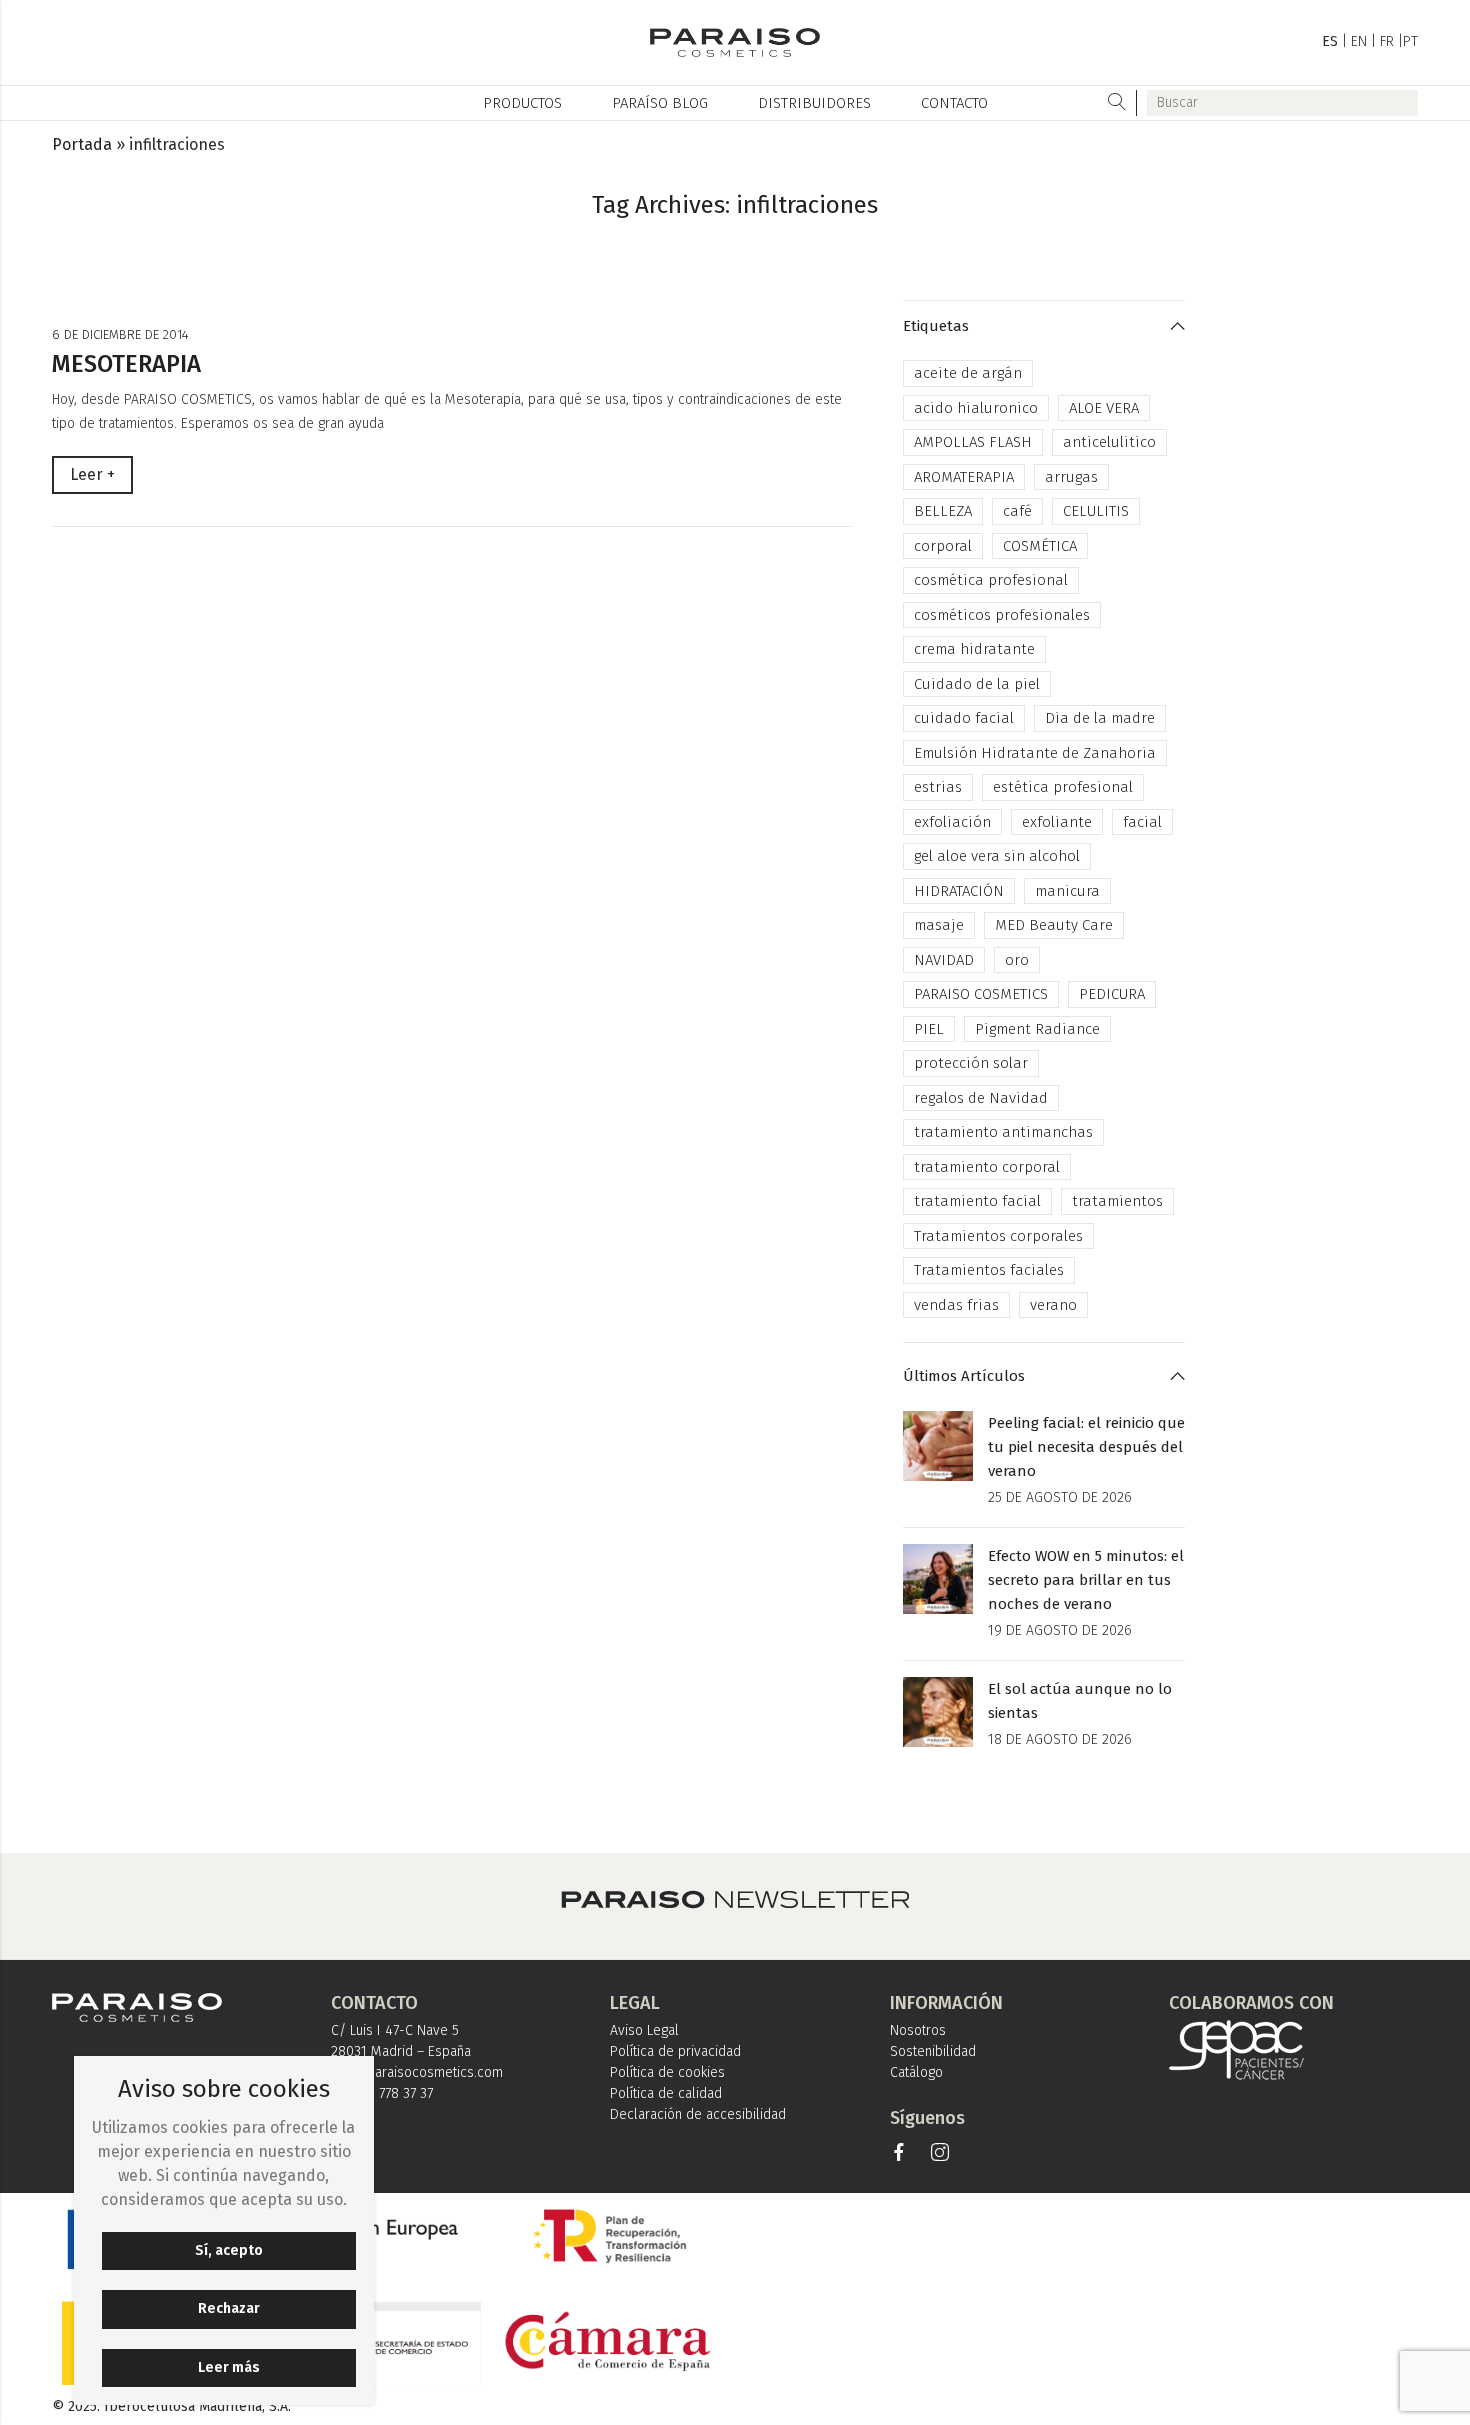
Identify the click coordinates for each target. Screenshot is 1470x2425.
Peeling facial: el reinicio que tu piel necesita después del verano (1086, 1447)
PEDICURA (1112, 994)
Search (1117, 103)
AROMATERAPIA (964, 477)
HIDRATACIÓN (959, 891)
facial (1142, 822)
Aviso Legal (644, 2030)
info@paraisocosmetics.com (417, 2072)
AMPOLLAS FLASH (973, 442)
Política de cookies (667, 2072)
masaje (939, 925)
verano (1053, 1305)
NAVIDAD (944, 960)
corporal (943, 546)
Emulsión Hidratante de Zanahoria (1035, 753)
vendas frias (956, 1305)
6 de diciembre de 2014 (120, 334)
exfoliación (952, 822)
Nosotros (918, 2030)
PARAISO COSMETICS (981, 994)
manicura (1067, 891)
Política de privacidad (675, 2051)
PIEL (929, 1029)
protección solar (971, 1063)
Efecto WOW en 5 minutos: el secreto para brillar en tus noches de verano (1086, 1580)
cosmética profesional (991, 580)
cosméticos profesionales (1002, 615)
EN (1359, 41)
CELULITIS (1096, 511)
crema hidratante (974, 649)
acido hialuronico (976, 408)
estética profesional (1063, 787)
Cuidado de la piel (977, 684)
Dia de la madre (1100, 718)
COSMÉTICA (1040, 546)
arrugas (1071, 477)
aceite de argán (968, 373)
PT (1410, 41)
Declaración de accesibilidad (698, 2114)
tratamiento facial (977, 1201)
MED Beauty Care (1054, 925)
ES (1330, 41)
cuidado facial (964, 718)
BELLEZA (943, 511)
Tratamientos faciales (989, 1270)
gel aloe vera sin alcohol (997, 856)
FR (1387, 41)
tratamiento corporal (987, 1167)
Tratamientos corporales (998, 1236)
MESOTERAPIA (126, 364)
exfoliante (1057, 822)
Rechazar (229, 2308)
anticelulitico (1109, 442)
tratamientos (1117, 1201)
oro (1017, 960)
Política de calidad (666, 2093)
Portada (82, 144)
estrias (938, 787)
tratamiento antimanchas (1003, 1132)
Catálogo (916, 2072)
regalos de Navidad (981, 1098)
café (1017, 511)
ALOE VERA (1104, 408)
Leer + (92, 474)
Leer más (229, 2367)
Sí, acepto (229, 2250)
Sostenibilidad (933, 2051)
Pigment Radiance (1037, 1029)
